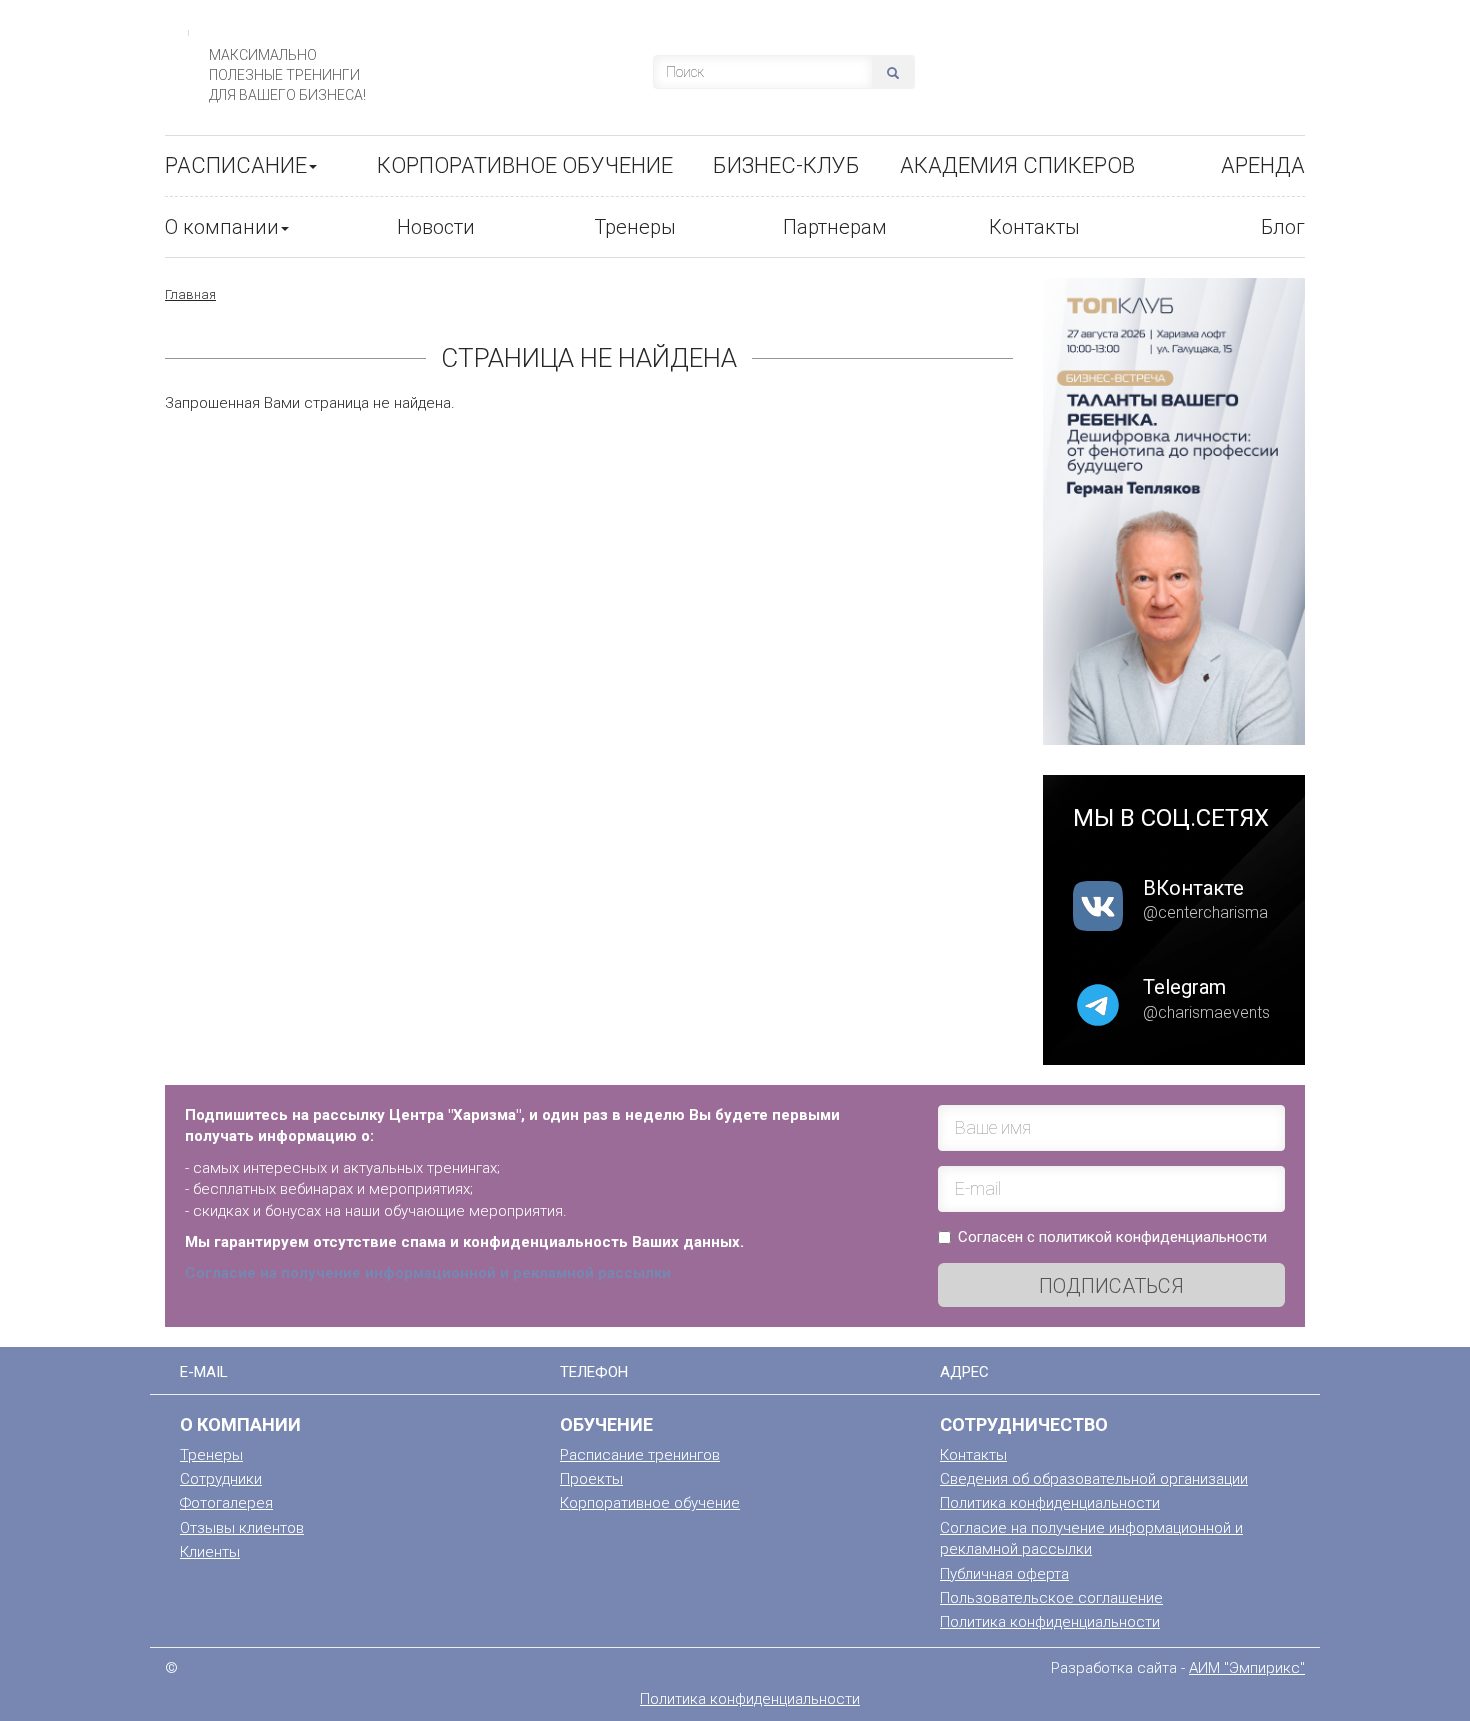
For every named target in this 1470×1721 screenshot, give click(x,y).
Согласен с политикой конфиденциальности (1112, 1237)
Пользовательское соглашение (1051, 1598)
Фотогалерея (226, 1503)
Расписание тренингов (640, 1455)
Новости (436, 227)
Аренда (1263, 165)
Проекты (591, 1479)
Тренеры (635, 227)
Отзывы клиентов (242, 1528)
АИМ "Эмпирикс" (1247, 1668)
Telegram (1184, 987)
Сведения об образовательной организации (1094, 1479)
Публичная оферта (1004, 1574)
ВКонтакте (1193, 888)
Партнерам (835, 227)
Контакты (1034, 227)
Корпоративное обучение (525, 165)
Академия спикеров (1017, 165)
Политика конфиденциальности (1050, 1503)
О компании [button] (222, 227)
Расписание (236, 165)
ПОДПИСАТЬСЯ (1111, 1286)
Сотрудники (221, 1479)
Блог (1283, 227)
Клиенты (210, 1552)
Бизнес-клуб (786, 165)
